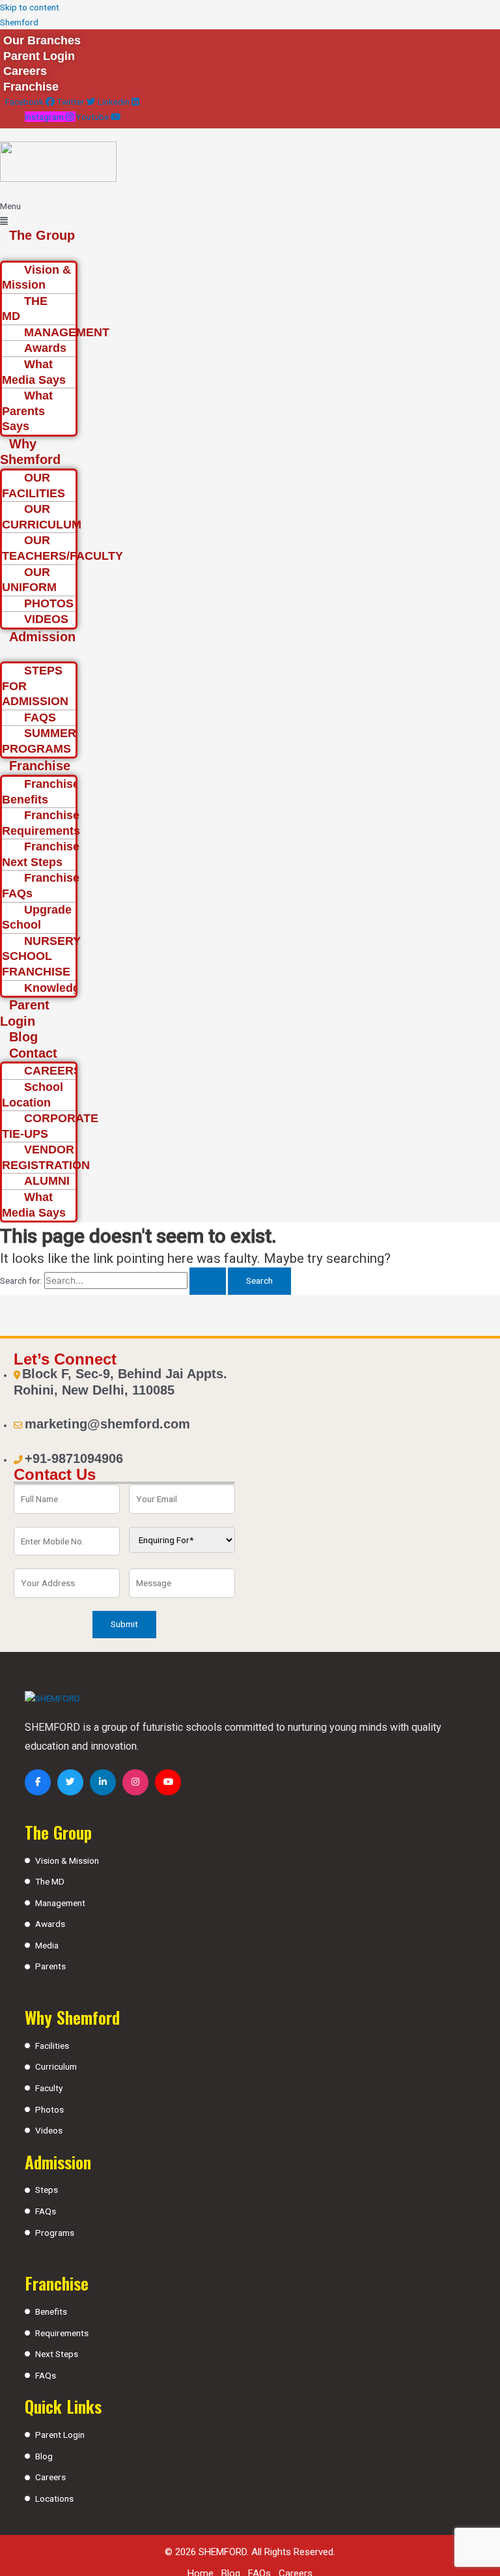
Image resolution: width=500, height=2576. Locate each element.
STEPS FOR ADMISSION (35, 686)
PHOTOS (49, 603)
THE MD (25, 309)
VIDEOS (46, 619)
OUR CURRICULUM (42, 517)
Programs (55, 2233)
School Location (33, 1095)
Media (47, 1945)
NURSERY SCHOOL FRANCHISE (41, 956)
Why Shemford (30, 452)
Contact (33, 1053)
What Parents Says (27, 411)
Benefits (51, 2311)
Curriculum (56, 2066)
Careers (50, 2477)
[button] (40, 213)
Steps (47, 2190)
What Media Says (34, 372)
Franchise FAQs (41, 886)
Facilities (52, 2046)
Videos (49, 2130)
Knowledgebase (69, 988)
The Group (42, 235)
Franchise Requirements (41, 823)
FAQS (40, 717)
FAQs (46, 2211)
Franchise (40, 766)
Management (60, 1903)
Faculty (49, 2088)
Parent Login (25, 1013)
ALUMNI (47, 1181)
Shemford (19, 22)
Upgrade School (37, 918)
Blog (23, 1037)
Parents (50, 1966)
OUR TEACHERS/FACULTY (62, 548)
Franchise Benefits (41, 792)
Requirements (62, 2333)
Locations (54, 2498)
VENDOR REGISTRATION (46, 1157)
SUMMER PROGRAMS (39, 741)
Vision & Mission (36, 278)
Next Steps (57, 2354)
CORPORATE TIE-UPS (50, 1126)
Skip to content (30, 7)
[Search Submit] (208, 1281)
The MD (50, 1881)
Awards (50, 1924)
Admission (42, 637)
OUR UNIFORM (29, 580)
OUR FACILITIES (34, 485)
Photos (49, 2109)
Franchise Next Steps (41, 854)
